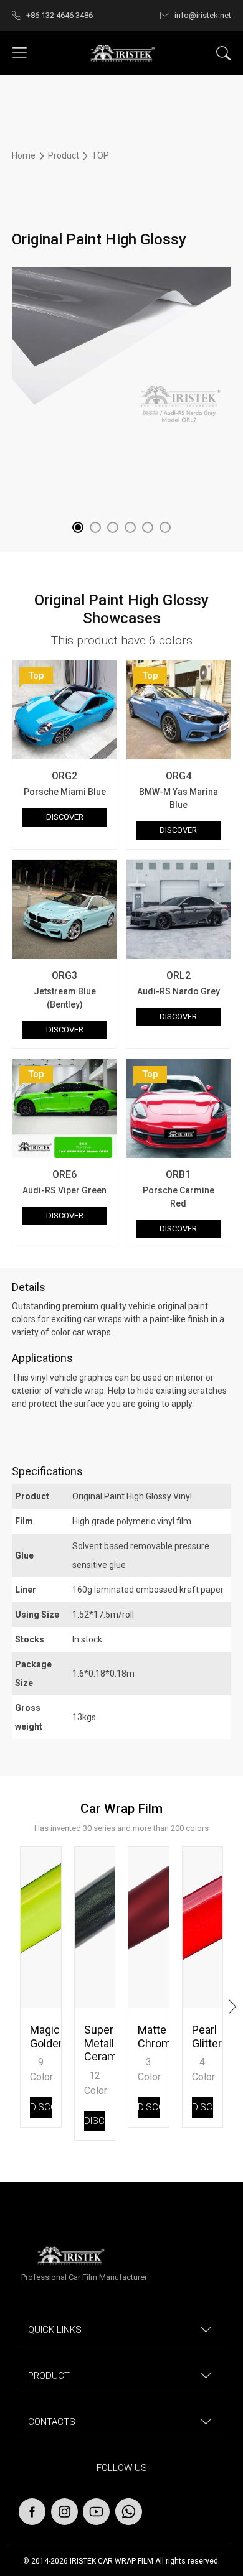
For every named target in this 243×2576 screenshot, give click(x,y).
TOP (100, 155)
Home (25, 155)
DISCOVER (65, 817)
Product (64, 155)
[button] (78, 527)
